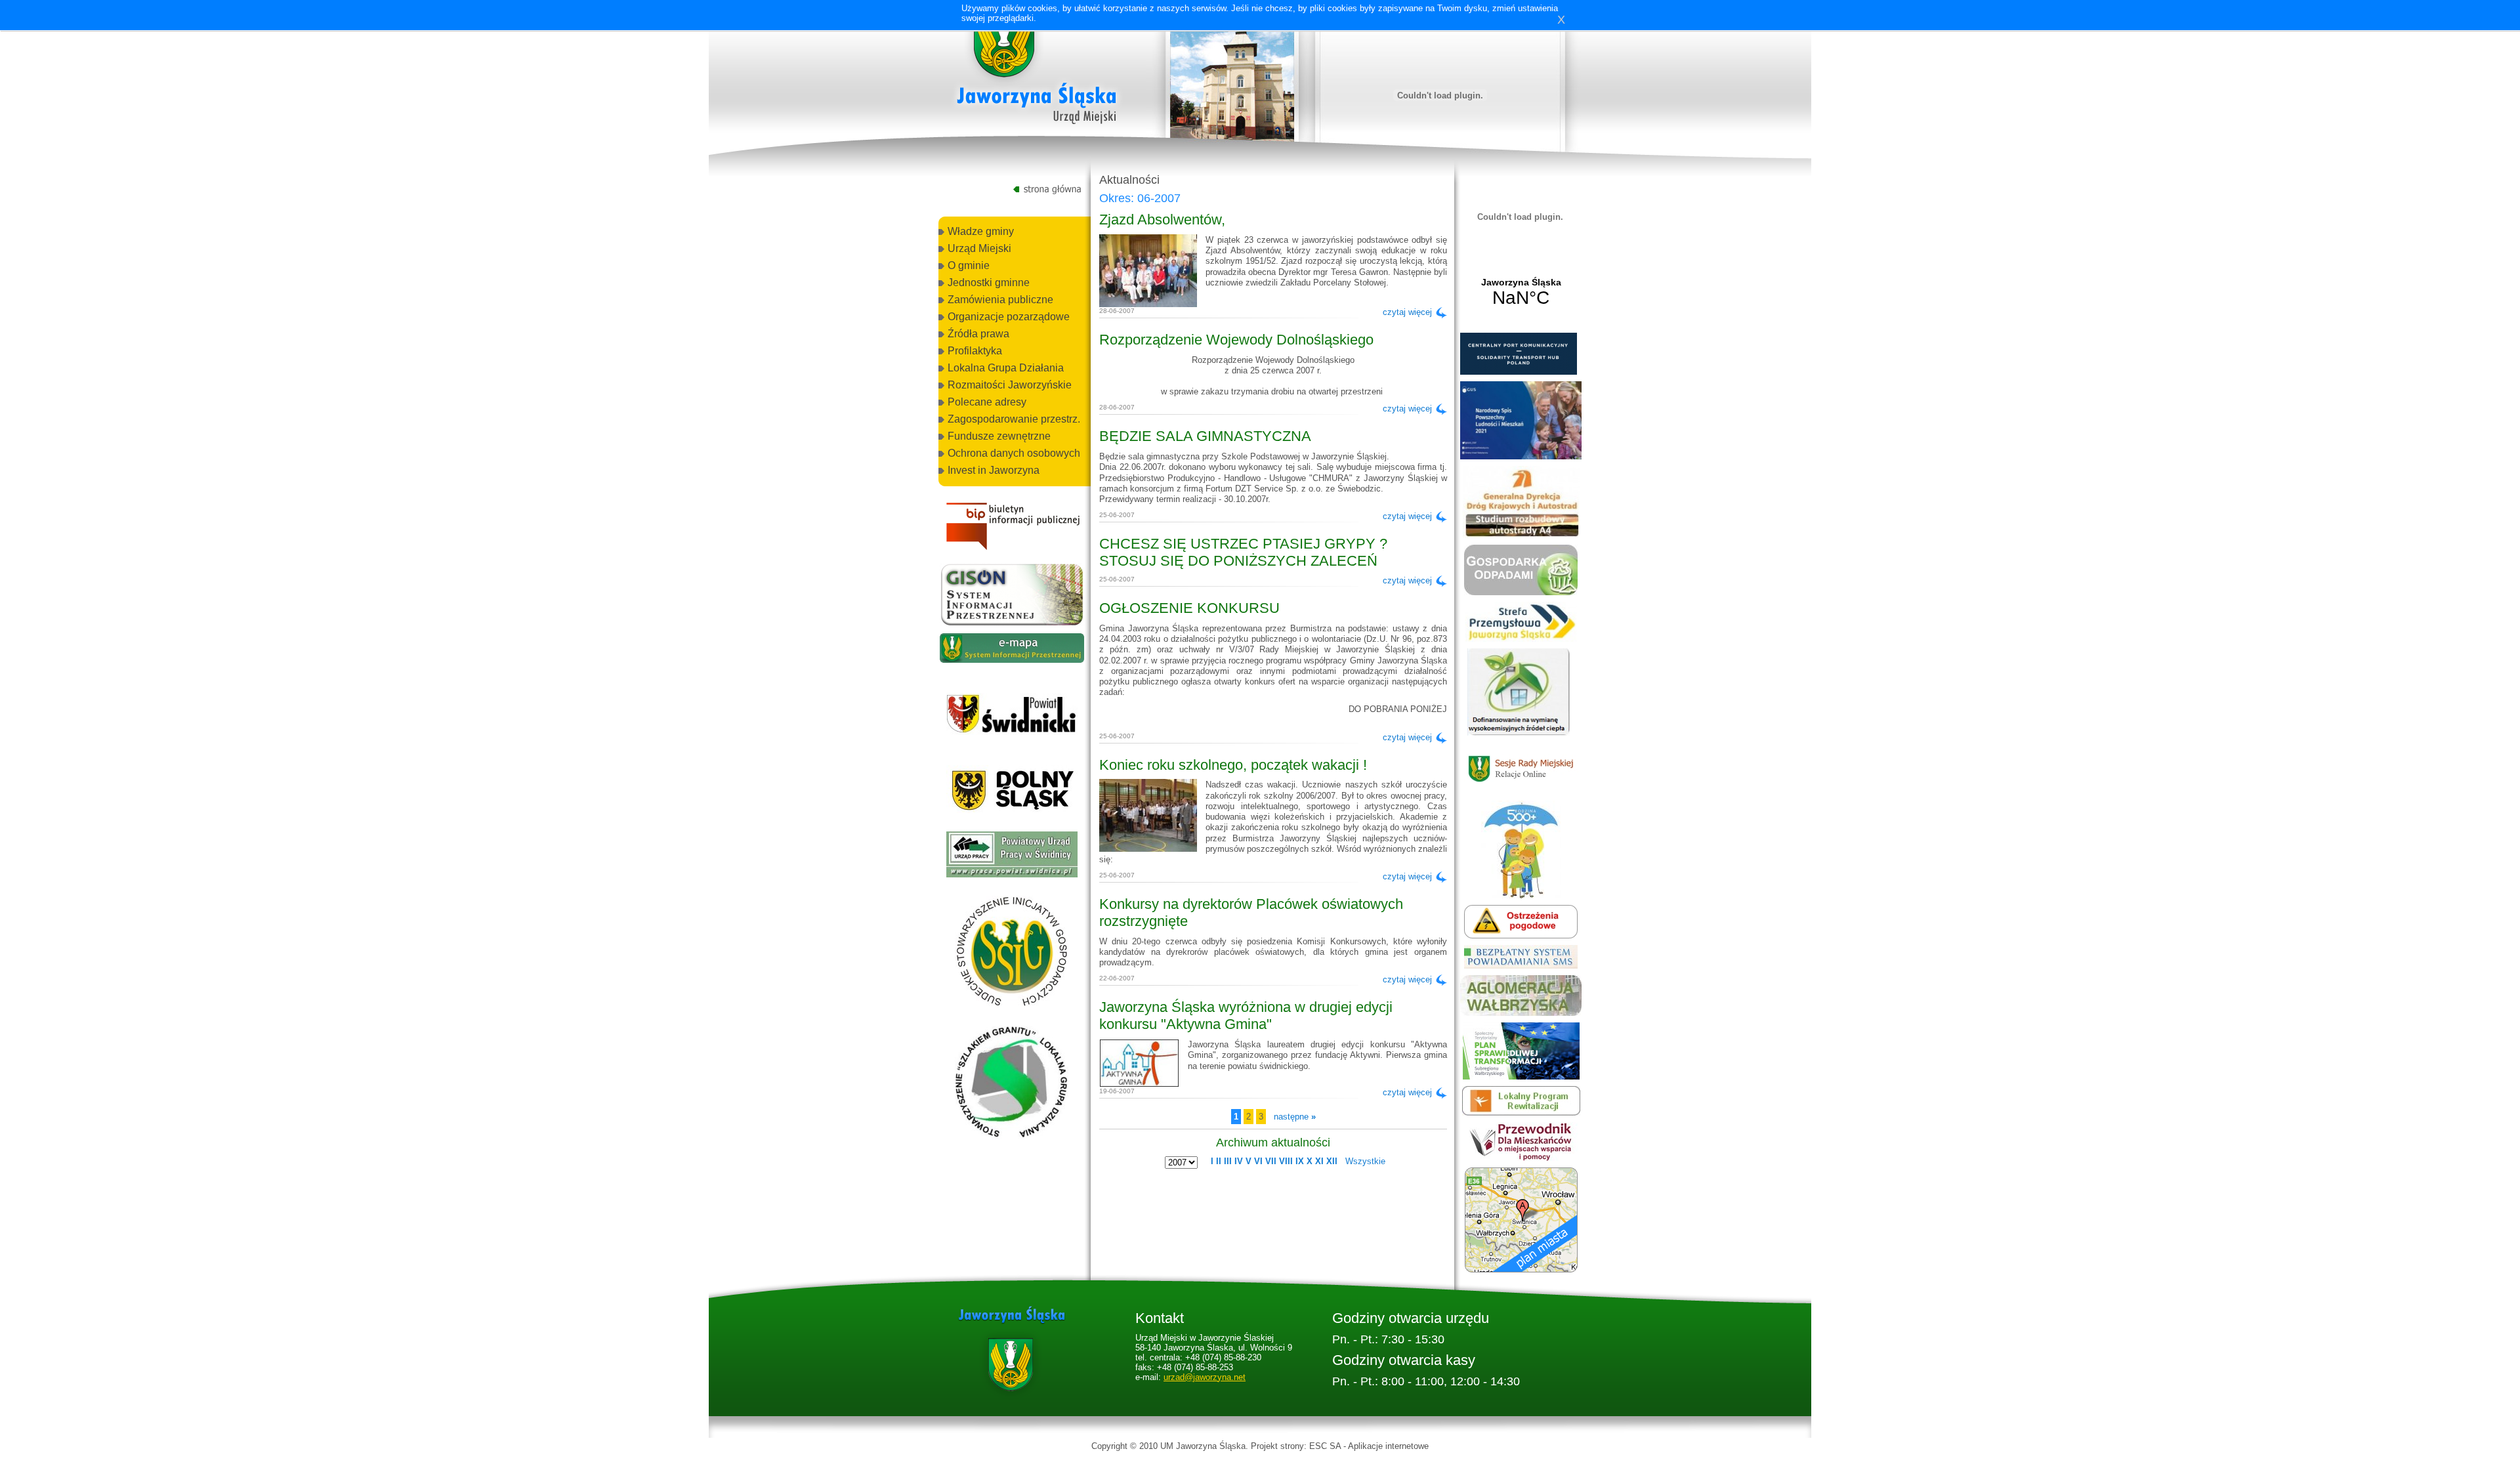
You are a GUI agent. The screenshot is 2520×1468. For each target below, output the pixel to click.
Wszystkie (1365, 1161)
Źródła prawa (978, 334)
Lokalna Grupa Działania (1006, 368)
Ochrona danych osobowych (1014, 453)
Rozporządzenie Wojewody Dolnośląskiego (1236, 340)
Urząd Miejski (979, 248)
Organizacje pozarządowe (1009, 317)
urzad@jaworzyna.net (1205, 1377)
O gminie (969, 265)
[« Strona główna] (1037, 72)
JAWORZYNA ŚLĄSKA (1521, 293)
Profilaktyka (975, 351)
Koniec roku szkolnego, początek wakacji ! (1233, 765)
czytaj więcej (1407, 312)
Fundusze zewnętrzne (999, 436)
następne (1295, 1117)
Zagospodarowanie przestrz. (1014, 419)
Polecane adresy (987, 402)
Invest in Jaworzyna (994, 470)
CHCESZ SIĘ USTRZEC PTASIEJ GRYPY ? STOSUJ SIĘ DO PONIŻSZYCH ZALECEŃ (1243, 552)
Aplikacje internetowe (1388, 1446)
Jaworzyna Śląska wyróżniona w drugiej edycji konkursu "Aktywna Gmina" (1246, 1016)
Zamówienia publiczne (1000, 300)
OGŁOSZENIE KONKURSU (1189, 608)
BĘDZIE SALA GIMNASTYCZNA (1205, 436)
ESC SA (1325, 1446)
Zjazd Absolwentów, (1162, 220)
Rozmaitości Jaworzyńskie (1010, 385)
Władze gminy (981, 231)
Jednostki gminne (989, 283)
